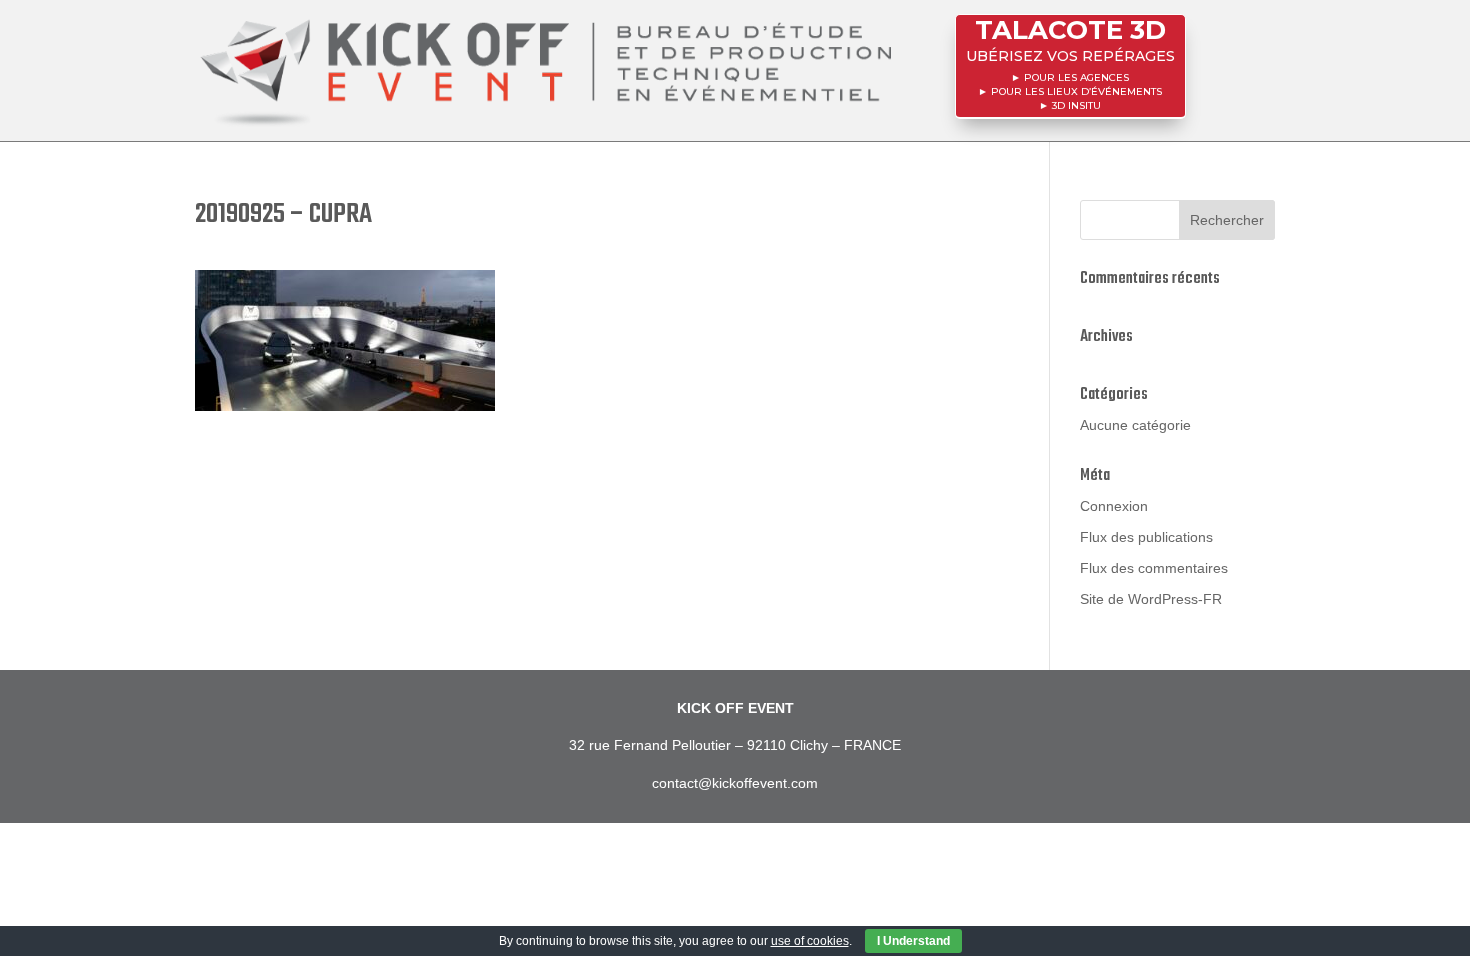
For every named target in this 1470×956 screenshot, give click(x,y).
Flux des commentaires (1154, 568)
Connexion (1114, 506)
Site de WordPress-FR (1151, 599)
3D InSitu (1076, 105)
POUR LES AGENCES (1076, 77)
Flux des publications (1146, 537)
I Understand (913, 941)
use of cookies (810, 941)
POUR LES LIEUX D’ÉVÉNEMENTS (1076, 91)
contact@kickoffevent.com (735, 783)
